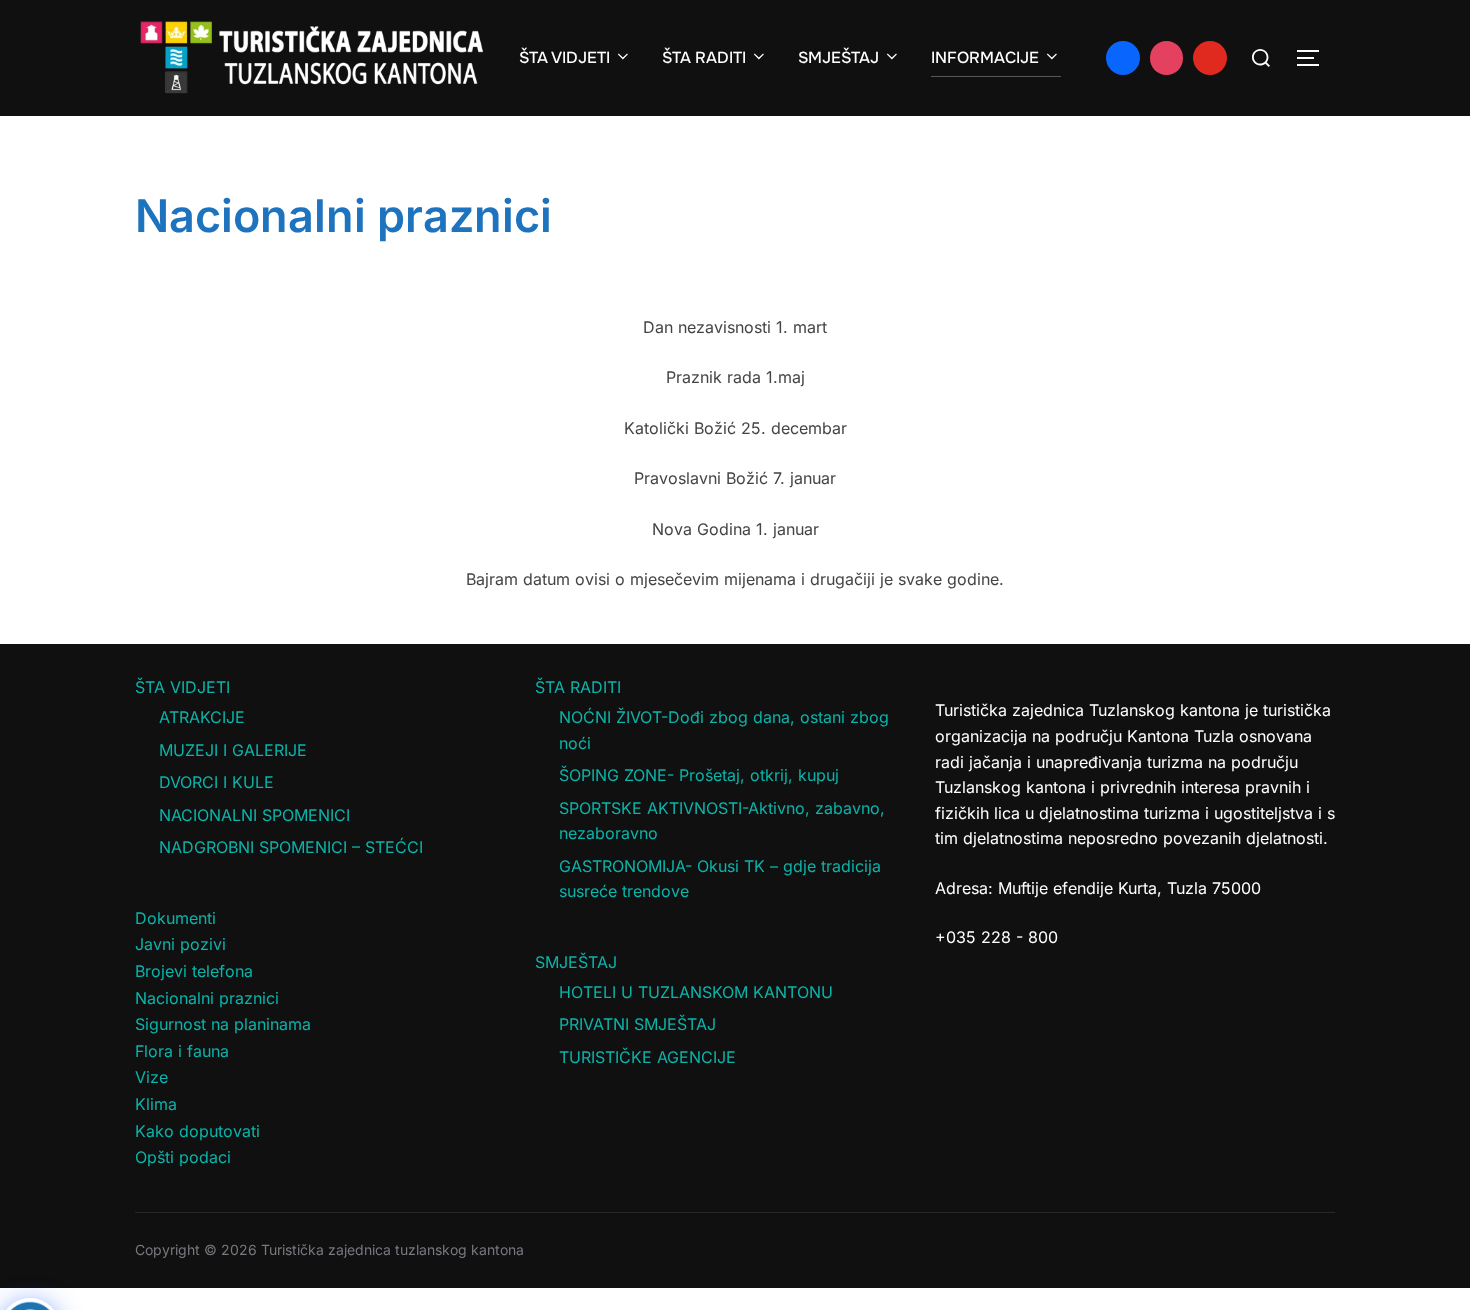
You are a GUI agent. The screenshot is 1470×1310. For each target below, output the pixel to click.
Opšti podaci (183, 1157)
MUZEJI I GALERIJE (233, 750)
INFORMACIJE (985, 57)
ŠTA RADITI (704, 57)
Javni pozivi (180, 944)
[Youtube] (1210, 58)
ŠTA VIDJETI (564, 57)
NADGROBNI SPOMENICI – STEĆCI (291, 847)
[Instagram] (1167, 58)
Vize (151, 1077)
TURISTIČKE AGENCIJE (647, 1057)
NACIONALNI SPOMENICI (254, 815)
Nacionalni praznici (207, 998)
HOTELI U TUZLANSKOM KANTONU (696, 992)
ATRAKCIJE (202, 717)
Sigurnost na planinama (223, 1024)
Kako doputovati (197, 1131)
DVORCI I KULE (216, 782)
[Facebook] (1123, 58)
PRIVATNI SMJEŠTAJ (637, 1024)
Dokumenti (175, 918)
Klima (156, 1104)
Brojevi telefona (194, 971)
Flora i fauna (182, 1051)
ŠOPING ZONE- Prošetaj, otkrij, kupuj (699, 775)
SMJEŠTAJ (838, 57)
